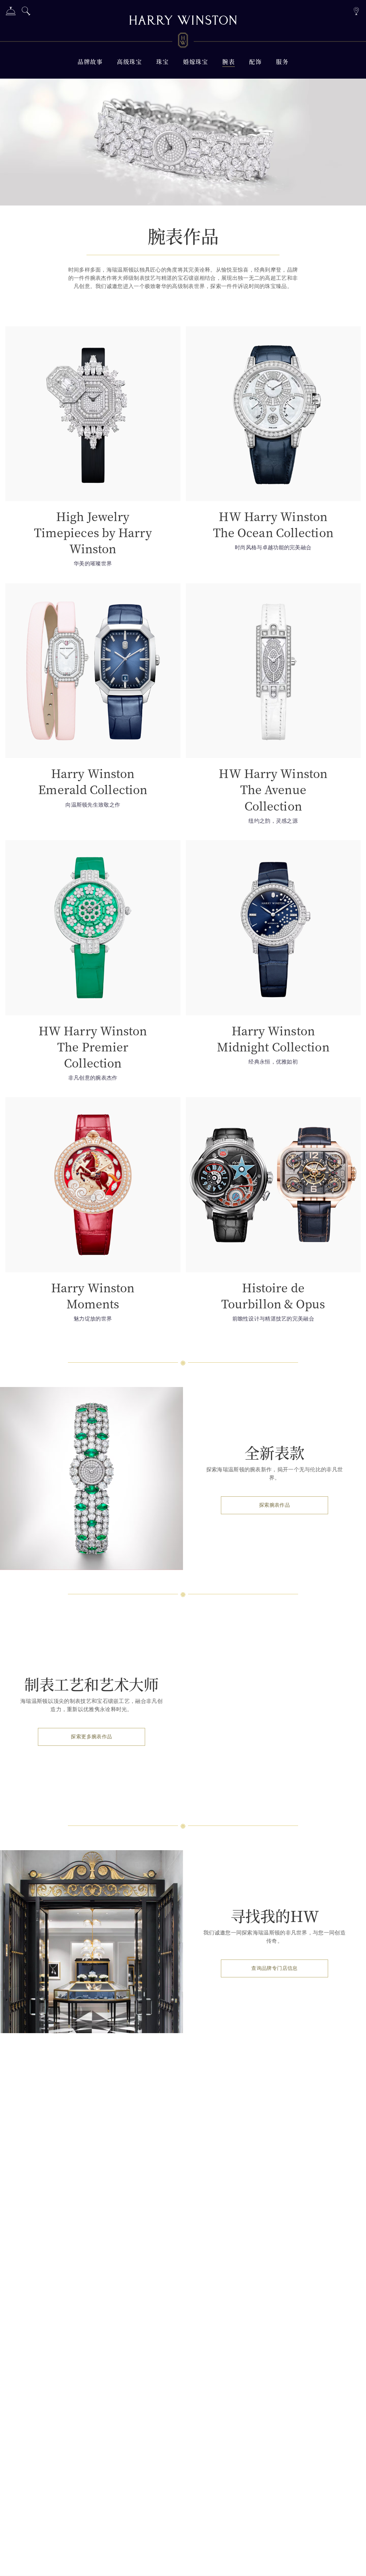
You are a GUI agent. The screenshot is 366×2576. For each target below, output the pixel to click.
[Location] (356, 10)
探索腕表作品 (274, 1505)
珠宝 (162, 62)
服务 (282, 62)
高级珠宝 (129, 62)
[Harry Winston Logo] (183, 41)
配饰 (255, 62)
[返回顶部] (353, 2563)
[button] (93, 449)
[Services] (11, 12)
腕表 (229, 62)
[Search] (26, 12)
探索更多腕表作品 (91, 1737)
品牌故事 (90, 62)
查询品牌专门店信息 (274, 1968)
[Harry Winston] (183, 21)
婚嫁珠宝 (196, 62)
